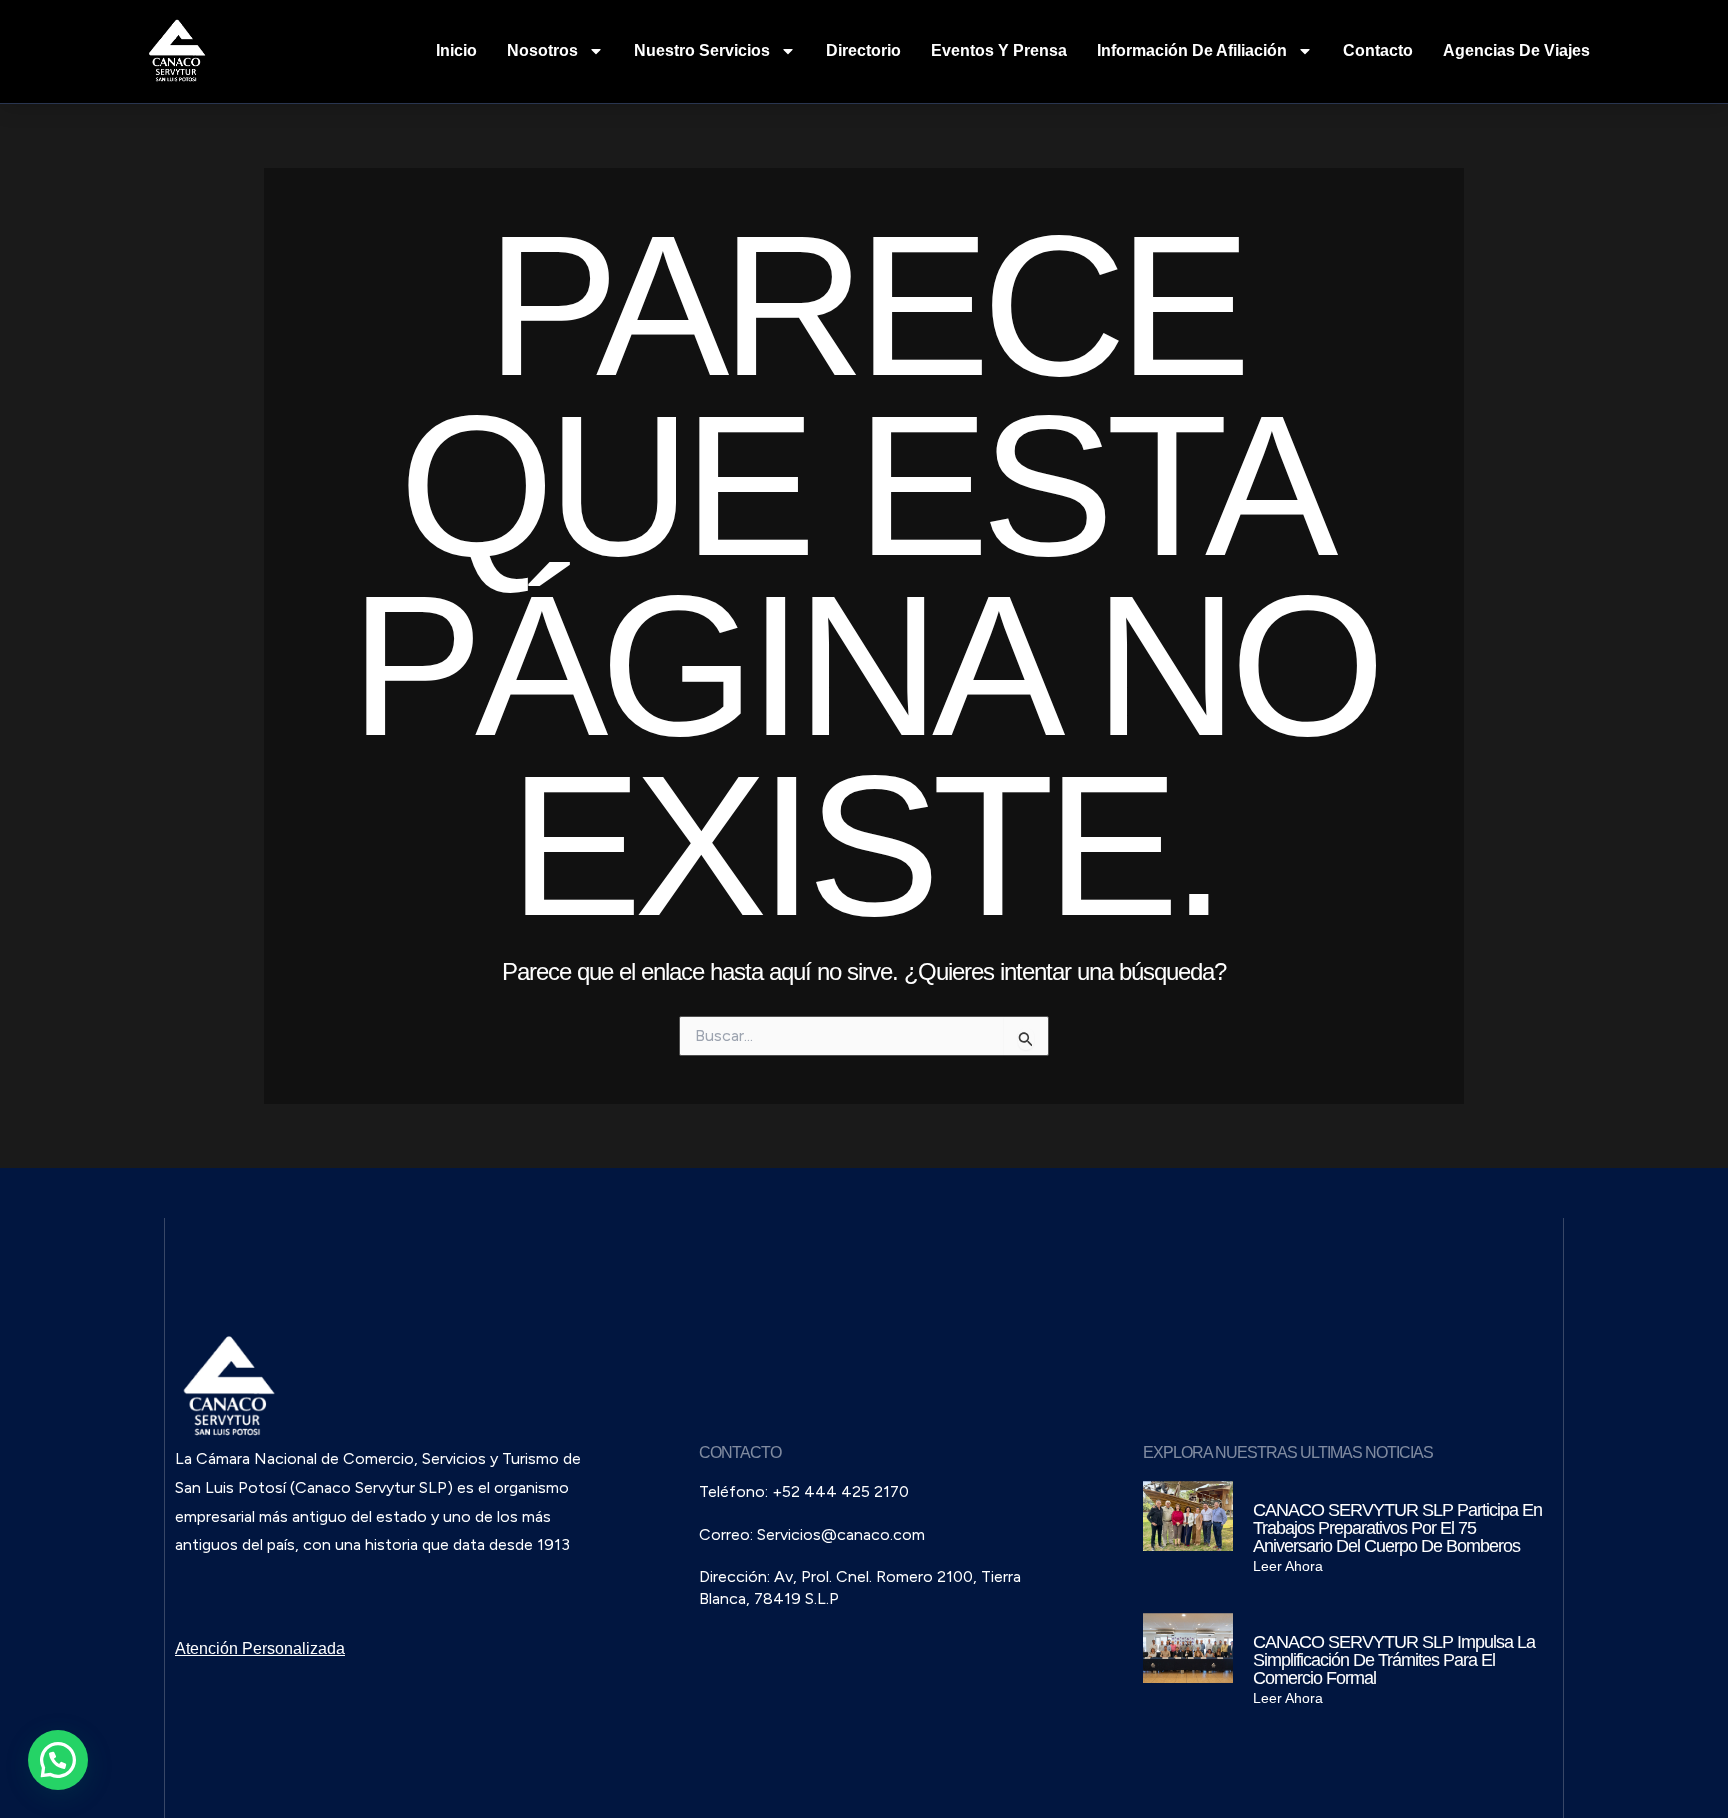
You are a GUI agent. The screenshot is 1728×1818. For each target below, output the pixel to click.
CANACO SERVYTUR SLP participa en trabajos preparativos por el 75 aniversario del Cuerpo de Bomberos (1397, 1528)
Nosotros (542, 50)
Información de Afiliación (1192, 50)
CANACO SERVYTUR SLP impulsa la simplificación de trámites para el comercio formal (1394, 1660)
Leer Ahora (1288, 1566)
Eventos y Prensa (999, 50)
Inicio (456, 50)
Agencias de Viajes (1516, 50)
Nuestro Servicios (702, 50)
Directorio (863, 50)
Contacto (1378, 50)
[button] (58, 1760)
